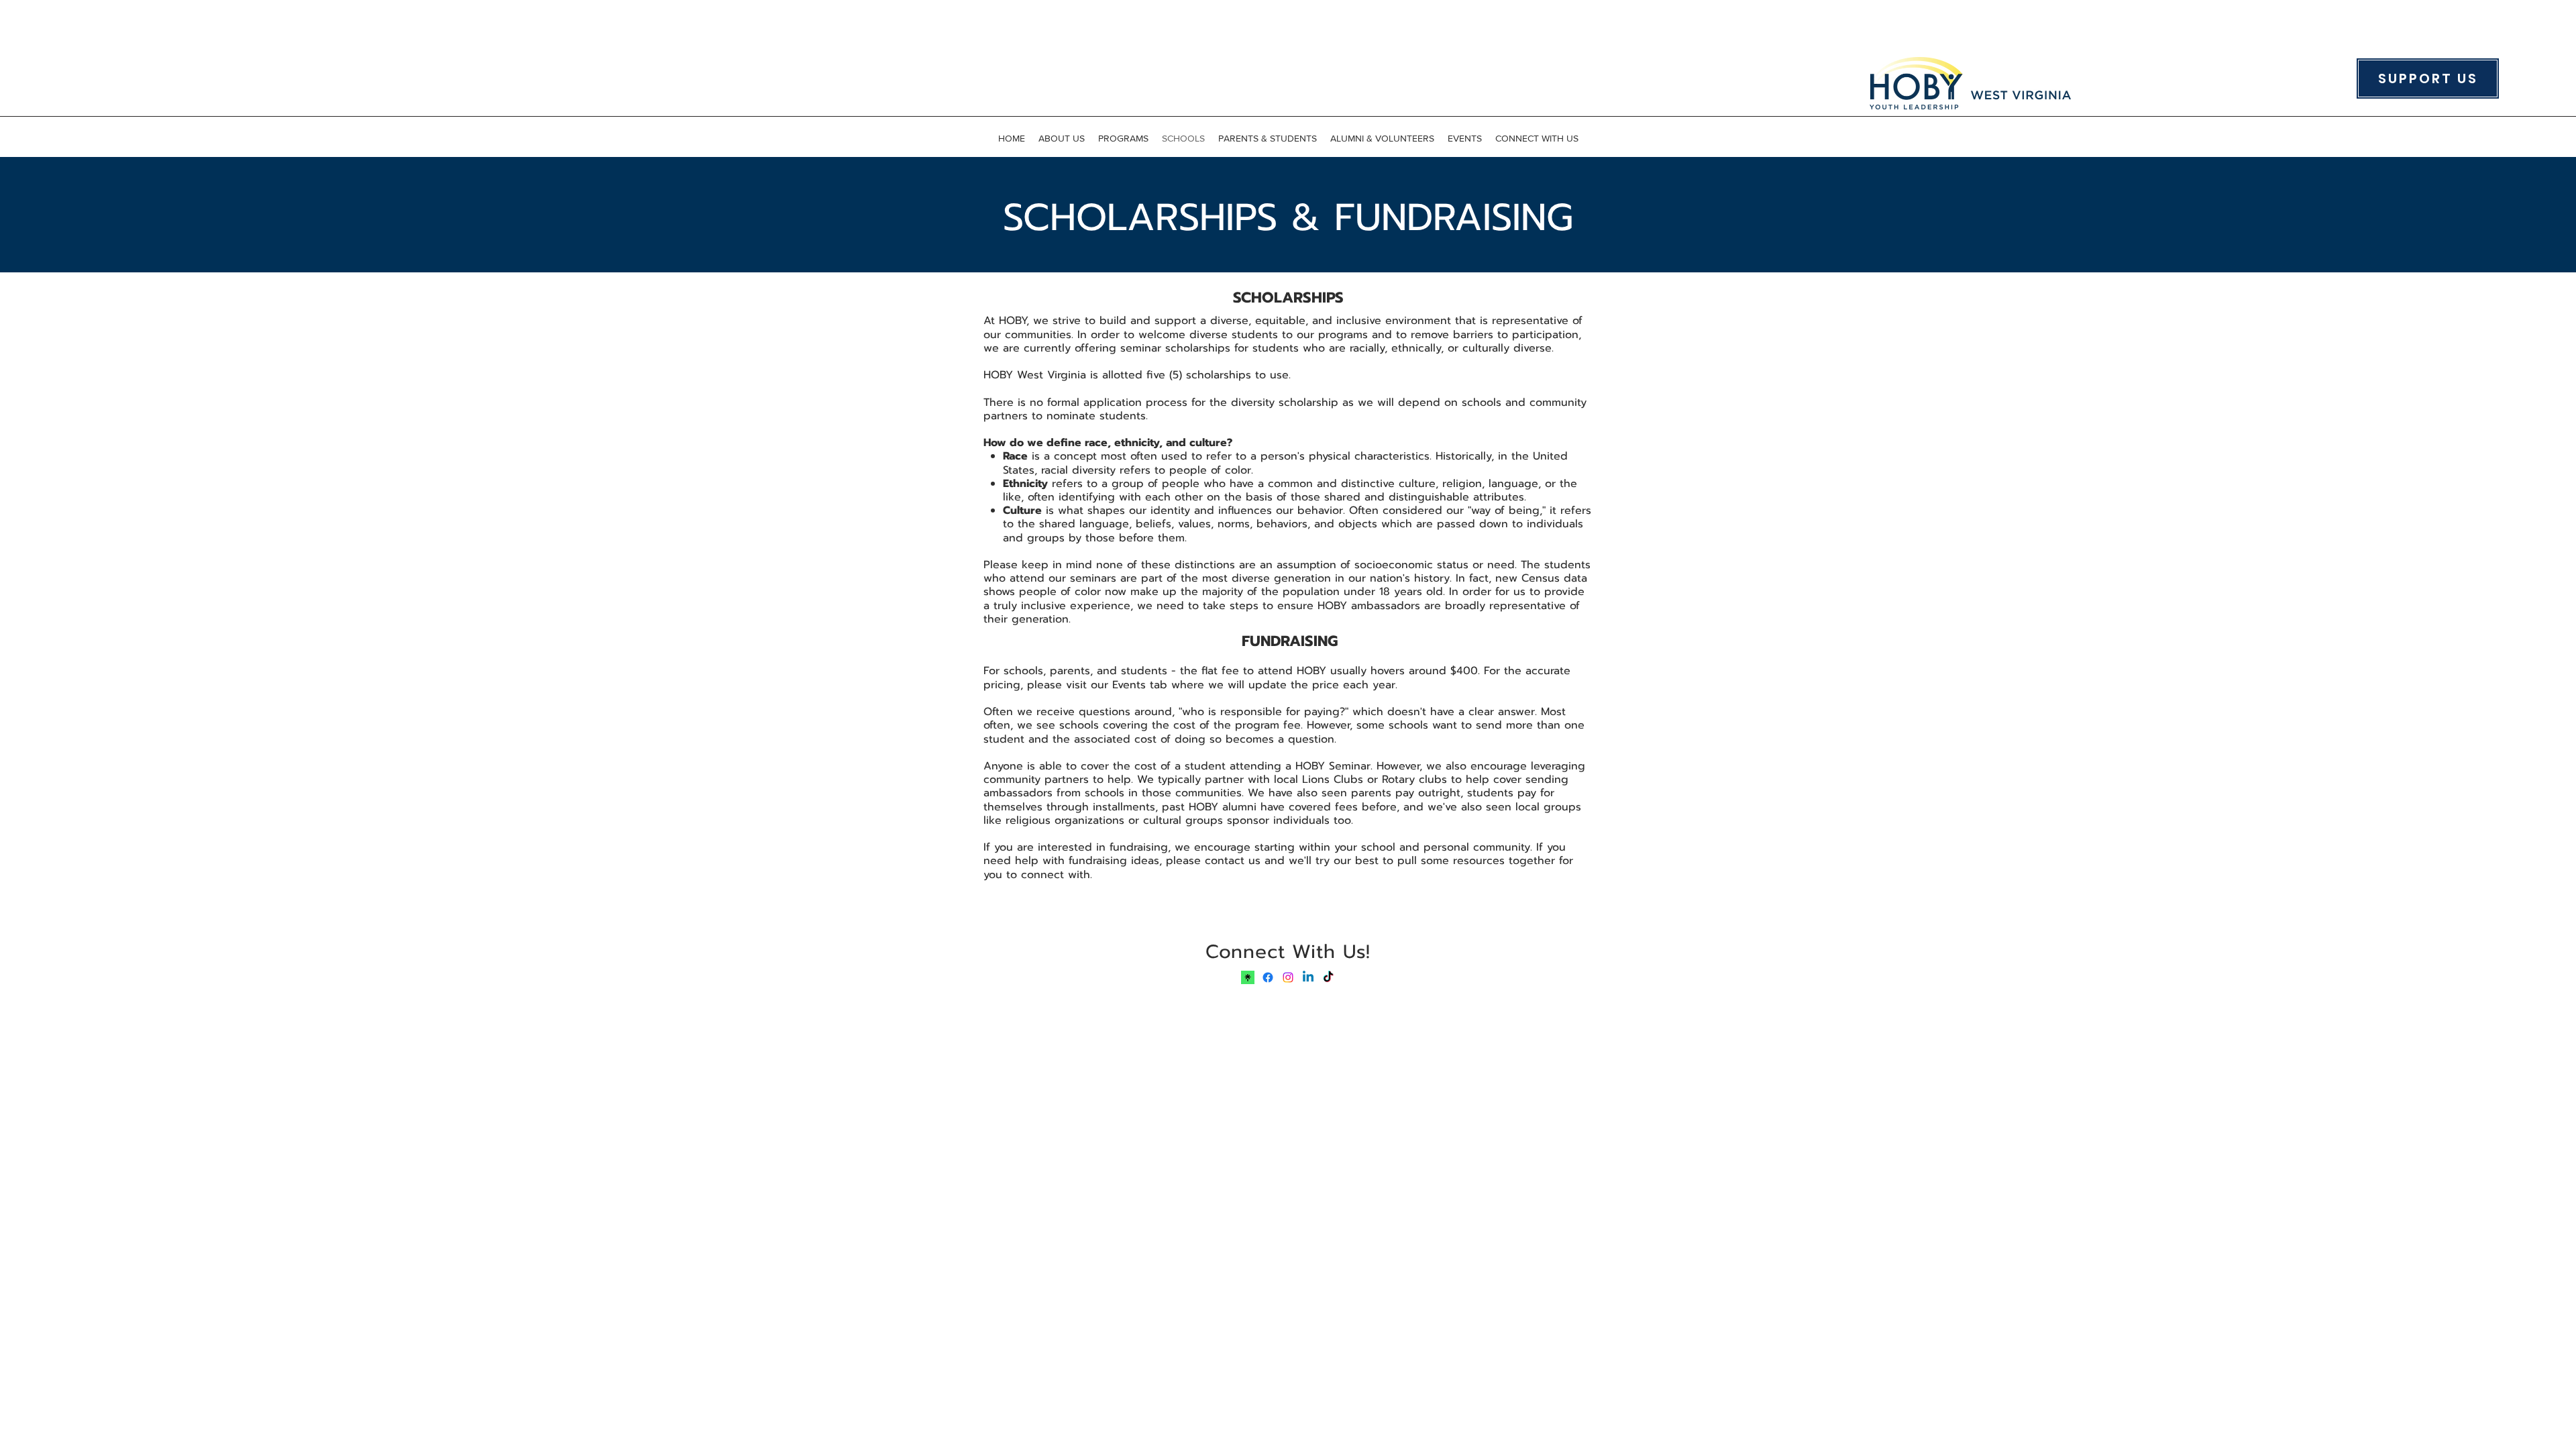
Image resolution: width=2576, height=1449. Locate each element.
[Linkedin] (1308, 977)
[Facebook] (1268, 977)
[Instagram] (1288, 977)
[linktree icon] (1248, 977)
